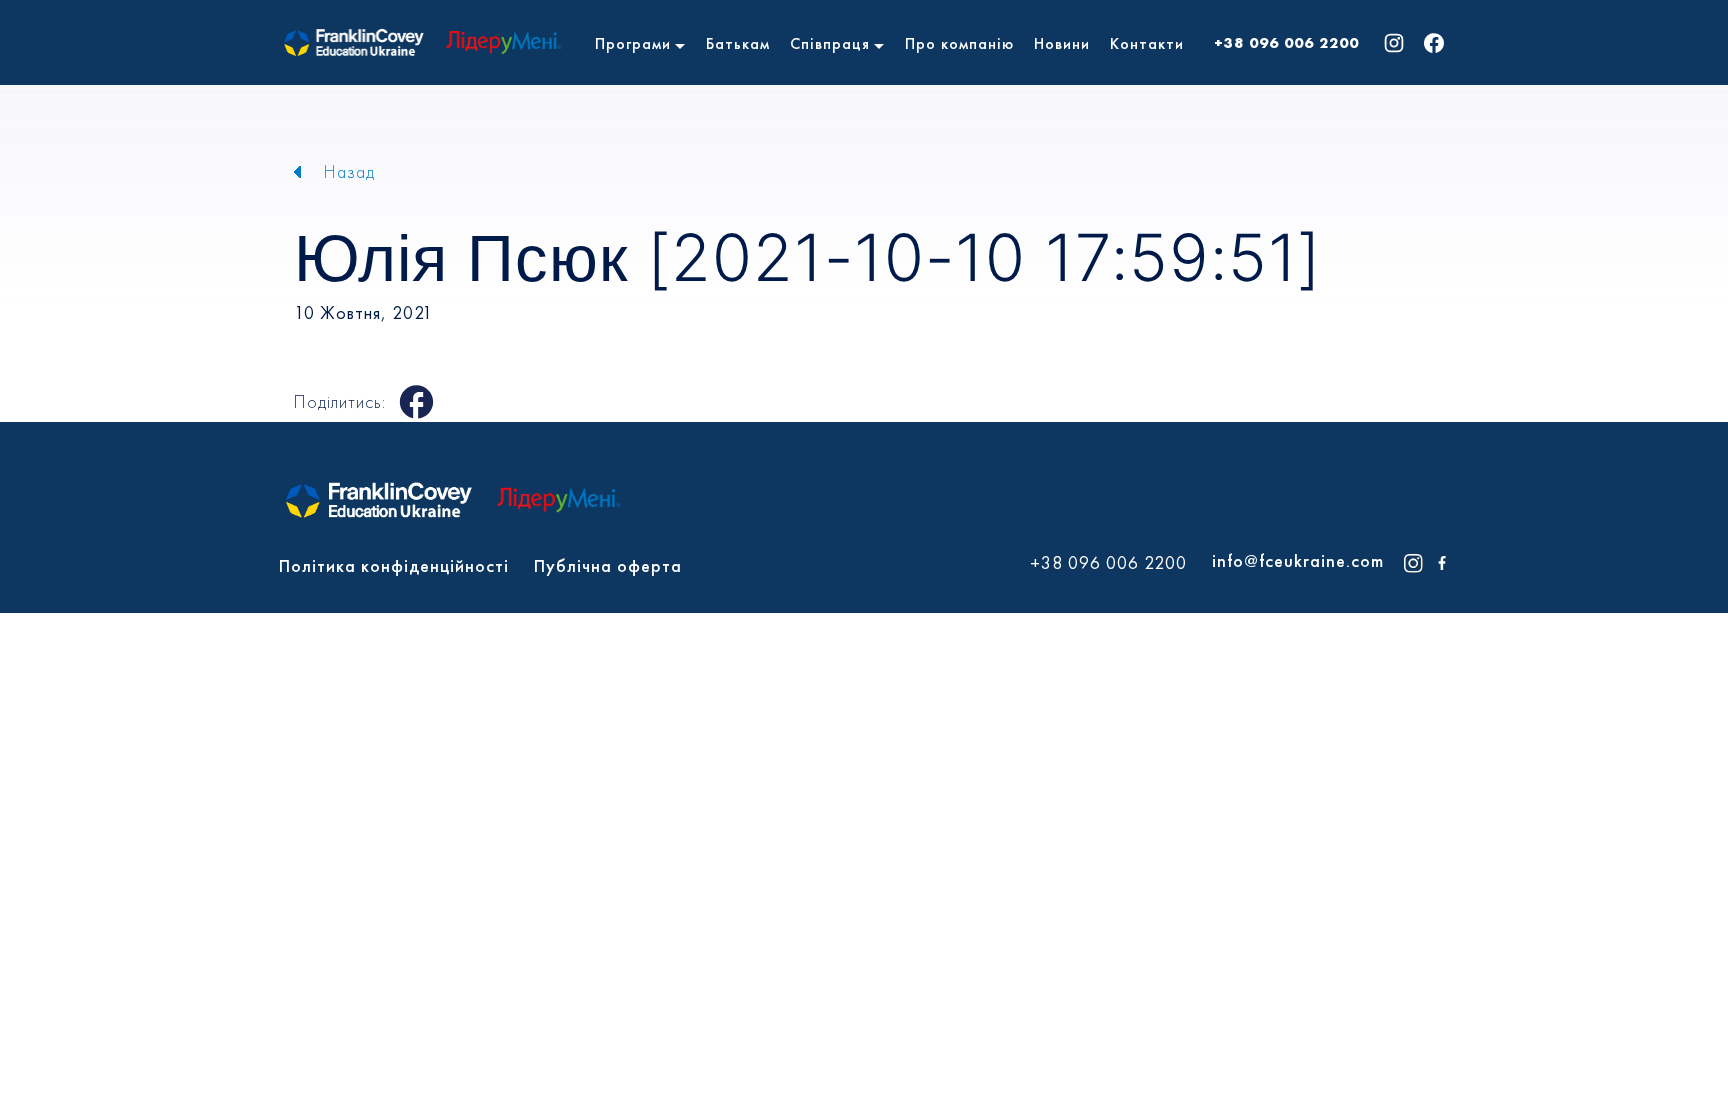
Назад (349, 171)
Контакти (1147, 43)
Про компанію (959, 43)
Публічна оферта (608, 565)
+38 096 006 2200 (1286, 43)
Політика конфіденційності (394, 565)
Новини (1062, 43)
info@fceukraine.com (1298, 560)
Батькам (738, 43)
